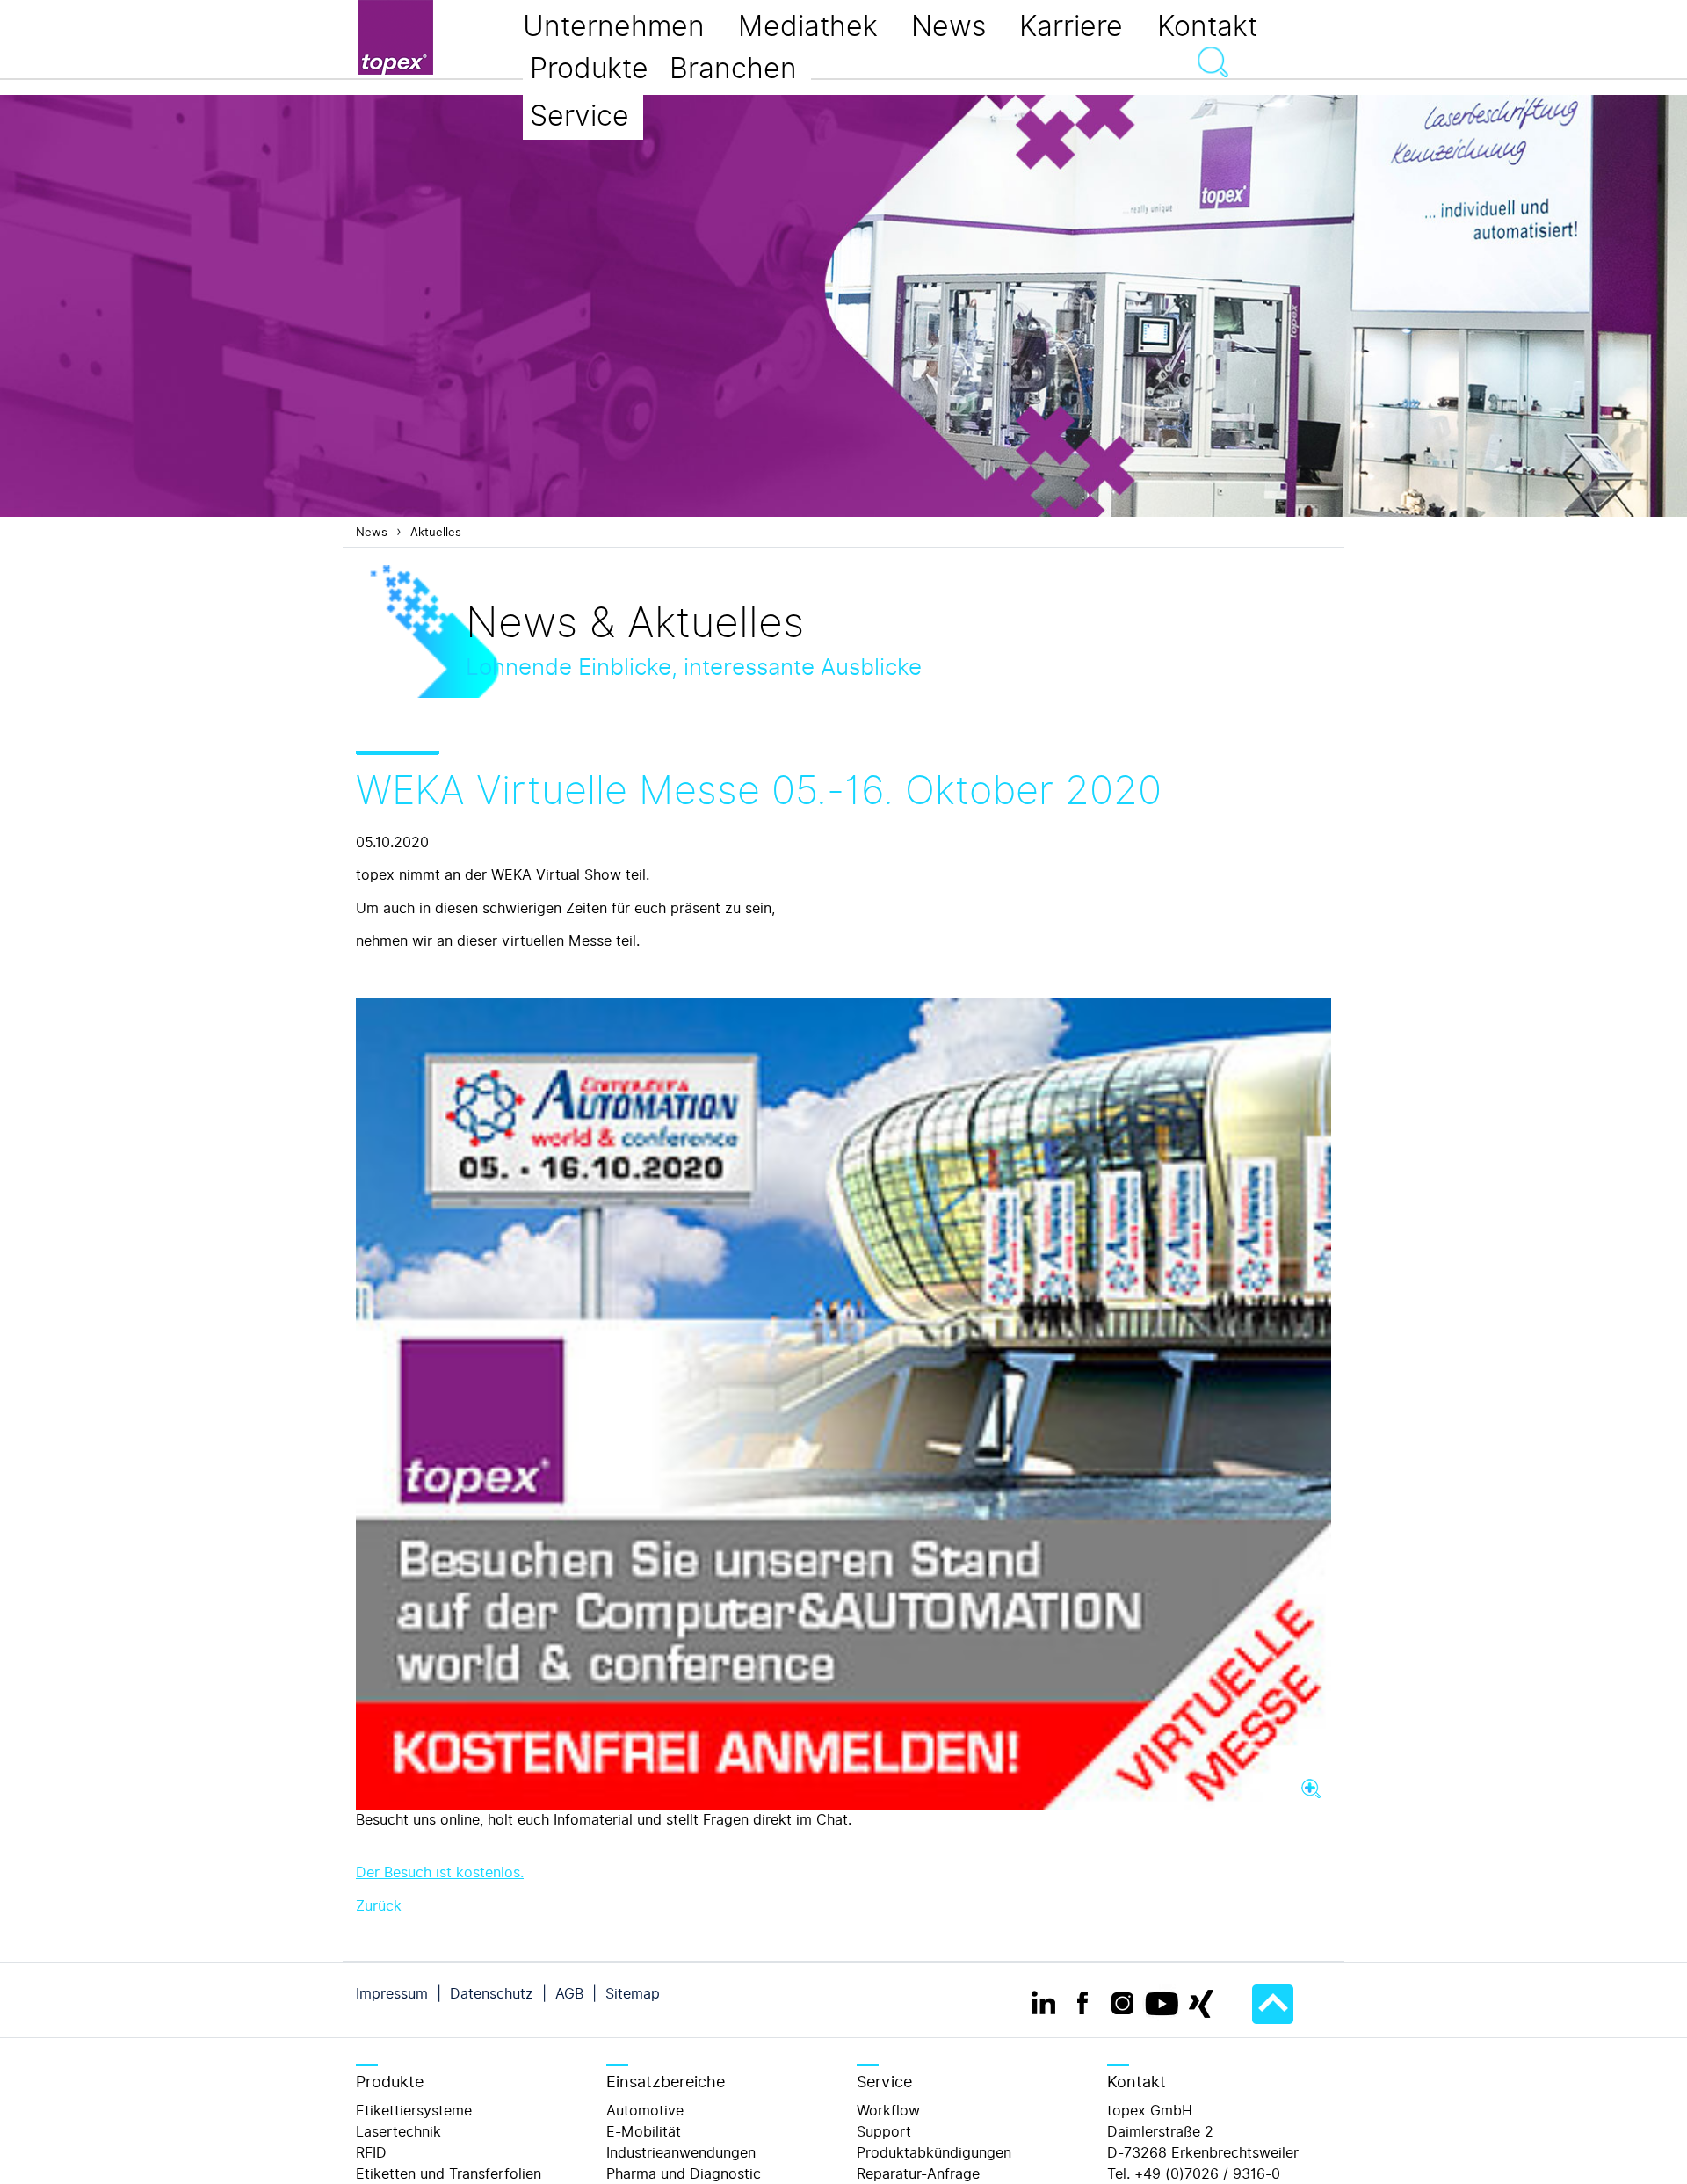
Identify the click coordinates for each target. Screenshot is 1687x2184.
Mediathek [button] (808, 26)
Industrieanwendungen (681, 2153)
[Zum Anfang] (1273, 2004)
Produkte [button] (589, 69)
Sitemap (633, 1994)
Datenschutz (492, 1994)
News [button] (948, 26)
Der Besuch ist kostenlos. (440, 1872)
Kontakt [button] (1207, 26)
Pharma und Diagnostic (684, 2174)
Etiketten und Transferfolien (449, 2174)
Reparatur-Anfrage (918, 2174)
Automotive (645, 2111)
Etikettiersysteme (414, 2111)
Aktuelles (436, 532)
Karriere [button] (1071, 26)
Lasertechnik (398, 2132)
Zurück (379, 1906)
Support (884, 2132)
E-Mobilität (644, 2132)
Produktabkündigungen (934, 2153)
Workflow (888, 2111)
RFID (371, 2153)
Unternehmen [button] (614, 26)
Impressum (392, 1994)
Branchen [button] (733, 69)
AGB (569, 1994)
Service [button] (579, 116)
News (372, 532)
